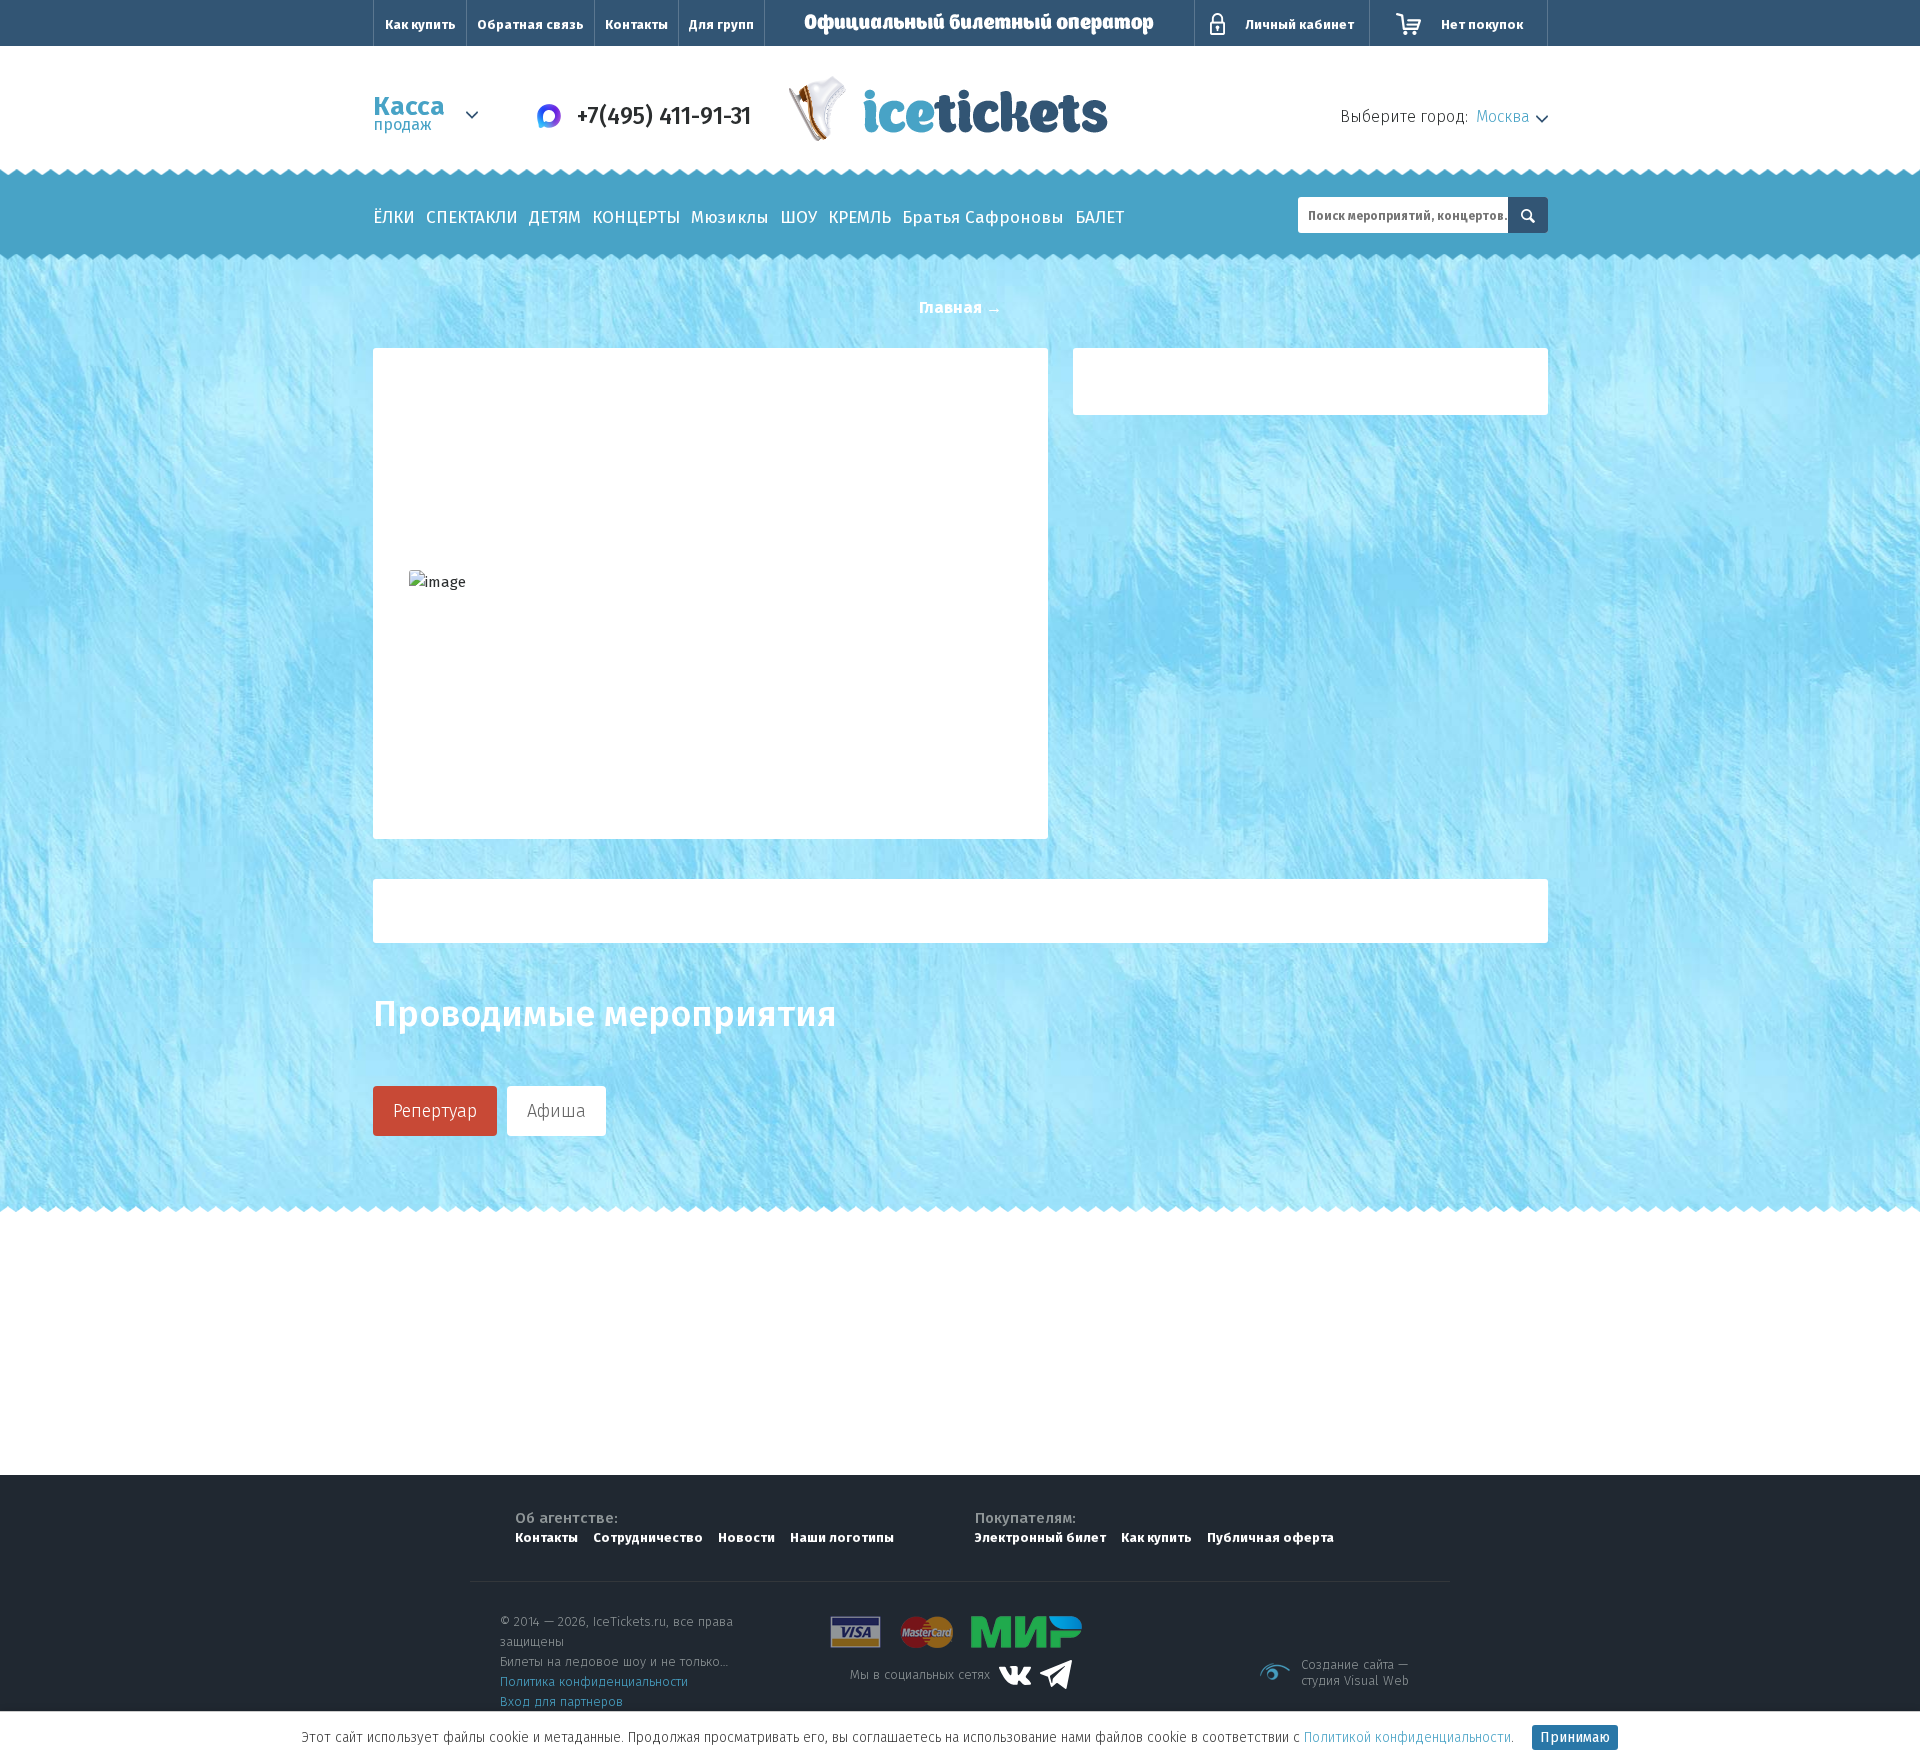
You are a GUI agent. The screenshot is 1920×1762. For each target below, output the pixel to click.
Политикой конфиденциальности (1407, 1737)
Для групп (721, 24)
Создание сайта (1347, 1664)
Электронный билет (1040, 1537)
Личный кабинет (1299, 24)
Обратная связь (530, 24)
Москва (1503, 116)
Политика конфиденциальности (594, 1681)
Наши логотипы (842, 1537)
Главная (950, 307)
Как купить (420, 24)
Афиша (556, 1111)
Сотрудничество (648, 1537)
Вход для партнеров (561, 1701)
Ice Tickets (948, 113)
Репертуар (435, 1111)
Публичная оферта (1270, 1537)
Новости (746, 1537)
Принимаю (1575, 1737)
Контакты (636, 24)
